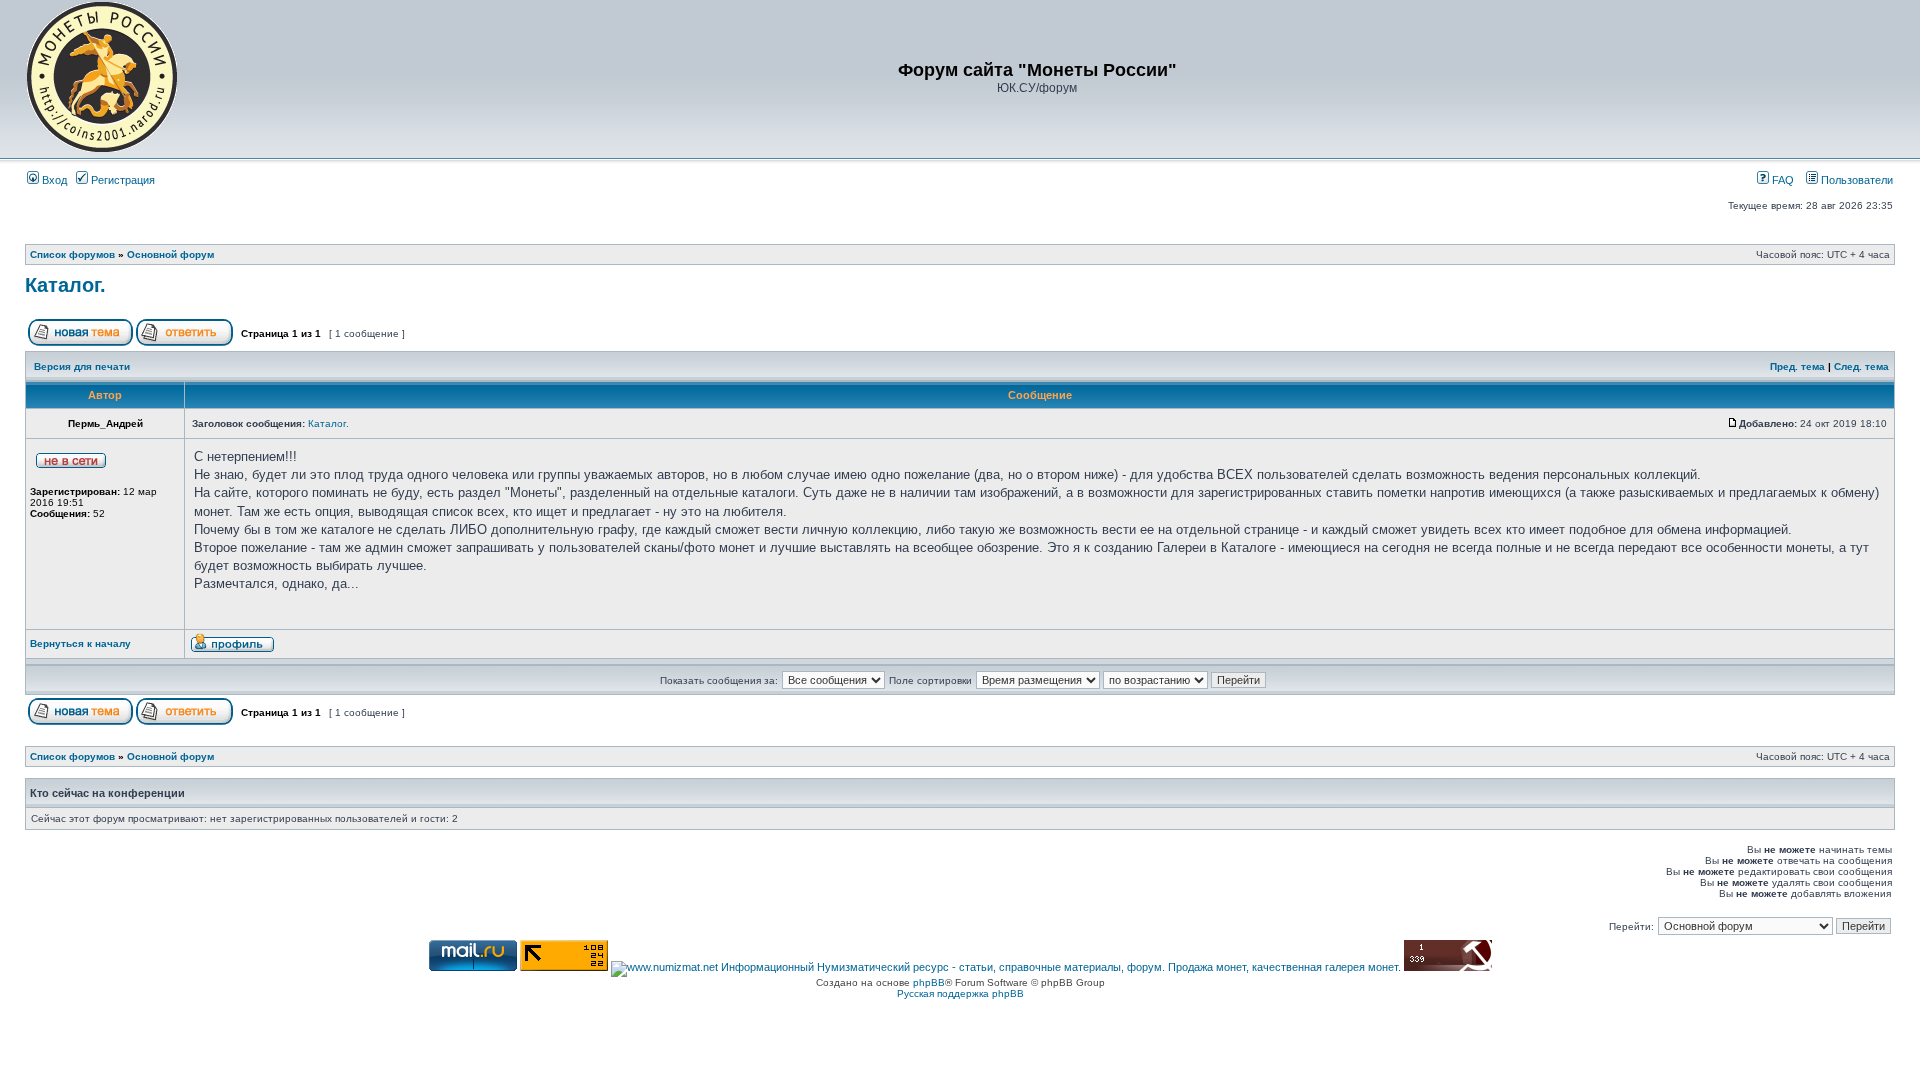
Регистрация (121, 180)
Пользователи (1855, 180)
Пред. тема (1797, 366)
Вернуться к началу (80, 643)
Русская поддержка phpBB (960, 993)
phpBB (929, 982)
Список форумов (72, 254)
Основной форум (170, 254)
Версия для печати (82, 366)
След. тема (1861, 366)
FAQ (1781, 180)
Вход (53, 180)
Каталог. (65, 285)
